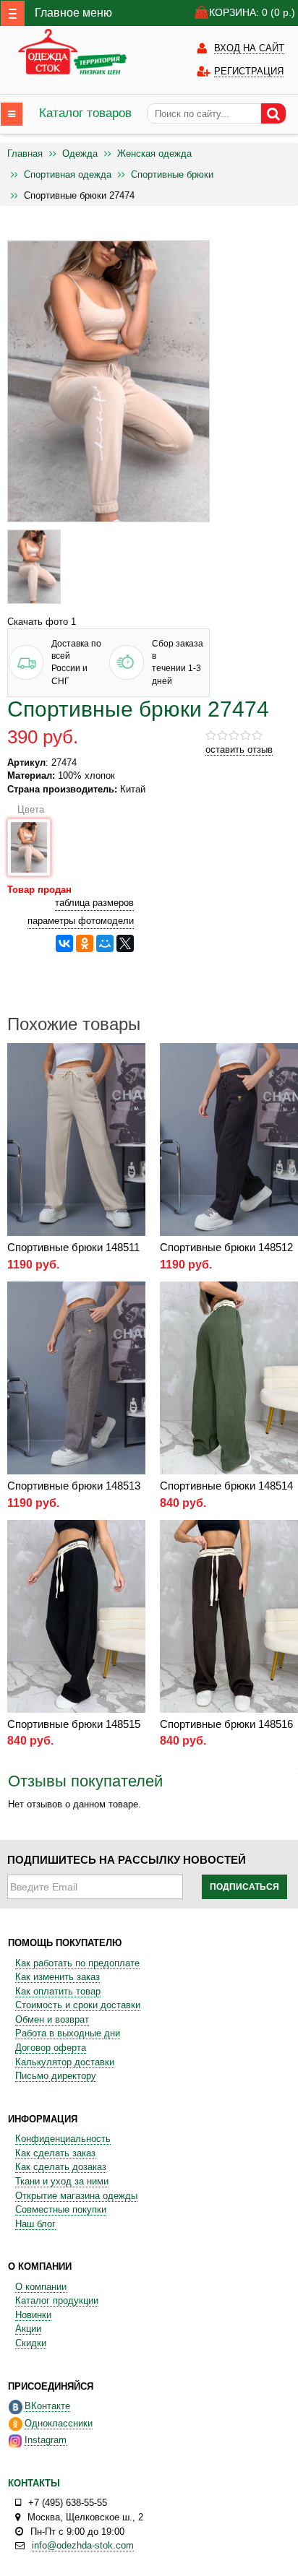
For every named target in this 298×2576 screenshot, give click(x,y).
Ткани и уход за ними (62, 2181)
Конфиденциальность (63, 2139)
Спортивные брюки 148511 (73, 1247)
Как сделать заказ (55, 2153)
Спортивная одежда (68, 174)
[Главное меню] (13, 13)
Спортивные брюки (172, 174)
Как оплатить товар (58, 1991)
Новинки (33, 2315)
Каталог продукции (57, 2300)
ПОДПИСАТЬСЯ (244, 1887)
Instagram (46, 2440)
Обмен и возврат (52, 2019)
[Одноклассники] (85, 943)
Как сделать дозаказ (61, 2167)
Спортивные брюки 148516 (226, 1724)
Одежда (80, 154)
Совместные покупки (61, 2209)
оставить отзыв (239, 749)
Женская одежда (154, 154)
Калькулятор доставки (65, 2062)
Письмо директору (56, 2076)
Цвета (28, 809)
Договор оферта (51, 2048)
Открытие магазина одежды (76, 2196)
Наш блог (35, 2224)
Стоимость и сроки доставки (78, 2005)
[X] (125, 943)
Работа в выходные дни (68, 2033)
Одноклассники (59, 2423)
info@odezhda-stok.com (83, 2545)
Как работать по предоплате (77, 1963)
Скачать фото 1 (42, 622)
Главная (25, 154)
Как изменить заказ (58, 1977)
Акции (28, 2329)
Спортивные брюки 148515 (74, 1724)
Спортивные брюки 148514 (226, 1486)
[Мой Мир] (105, 943)
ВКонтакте (47, 2406)
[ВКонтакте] (64, 943)
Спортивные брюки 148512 (226, 1247)
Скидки (31, 2343)
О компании (41, 2287)
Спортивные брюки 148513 (74, 1486)
